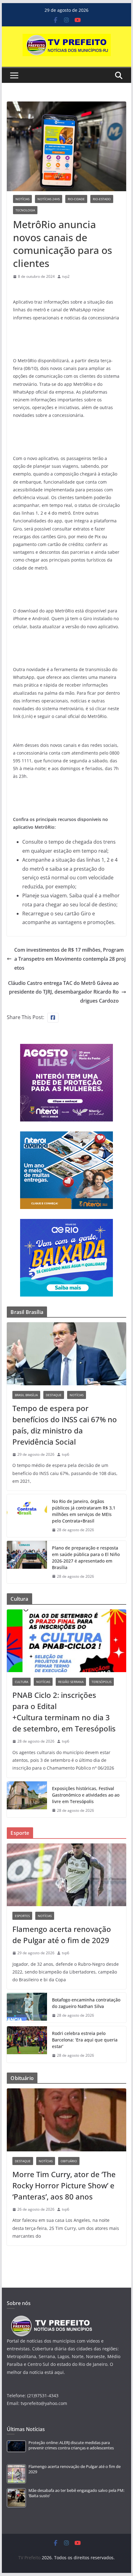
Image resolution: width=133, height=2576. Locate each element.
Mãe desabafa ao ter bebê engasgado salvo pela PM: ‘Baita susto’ (76, 2493)
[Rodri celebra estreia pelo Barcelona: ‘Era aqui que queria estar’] (27, 2044)
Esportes (22, 1916)
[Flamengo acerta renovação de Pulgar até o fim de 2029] (66, 1875)
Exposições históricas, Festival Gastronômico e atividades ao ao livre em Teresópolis (86, 1795)
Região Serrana (71, 1682)
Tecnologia (25, 210)
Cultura (21, 1682)
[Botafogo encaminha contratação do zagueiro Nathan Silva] (27, 2008)
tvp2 (66, 276)
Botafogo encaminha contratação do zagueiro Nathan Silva (86, 2003)
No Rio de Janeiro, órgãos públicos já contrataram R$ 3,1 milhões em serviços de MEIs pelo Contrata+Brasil (84, 1511)
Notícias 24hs (49, 199)
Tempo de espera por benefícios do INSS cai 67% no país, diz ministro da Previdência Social (65, 1425)
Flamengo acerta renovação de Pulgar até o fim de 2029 (62, 1935)
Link (27, 716)
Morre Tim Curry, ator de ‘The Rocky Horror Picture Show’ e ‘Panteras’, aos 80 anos (64, 2185)
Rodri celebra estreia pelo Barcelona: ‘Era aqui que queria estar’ (85, 2040)
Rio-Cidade (76, 199)
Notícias (22, 199)
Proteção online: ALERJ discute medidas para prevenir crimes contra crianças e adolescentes (71, 2445)
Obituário (69, 2161)
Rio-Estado (102, 199)
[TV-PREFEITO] (51, 2319)
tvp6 (66, 1454)
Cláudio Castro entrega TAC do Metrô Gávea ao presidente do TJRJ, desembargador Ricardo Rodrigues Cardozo (63, 992)
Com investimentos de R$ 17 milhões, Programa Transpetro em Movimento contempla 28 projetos (70, 959)
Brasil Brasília (26, 1395)
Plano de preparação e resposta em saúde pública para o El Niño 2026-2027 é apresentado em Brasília (86, 1558)
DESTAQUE (54, 1395)
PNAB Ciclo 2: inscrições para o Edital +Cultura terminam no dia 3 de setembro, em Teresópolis (64, 1712)
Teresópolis (101, 1682)
